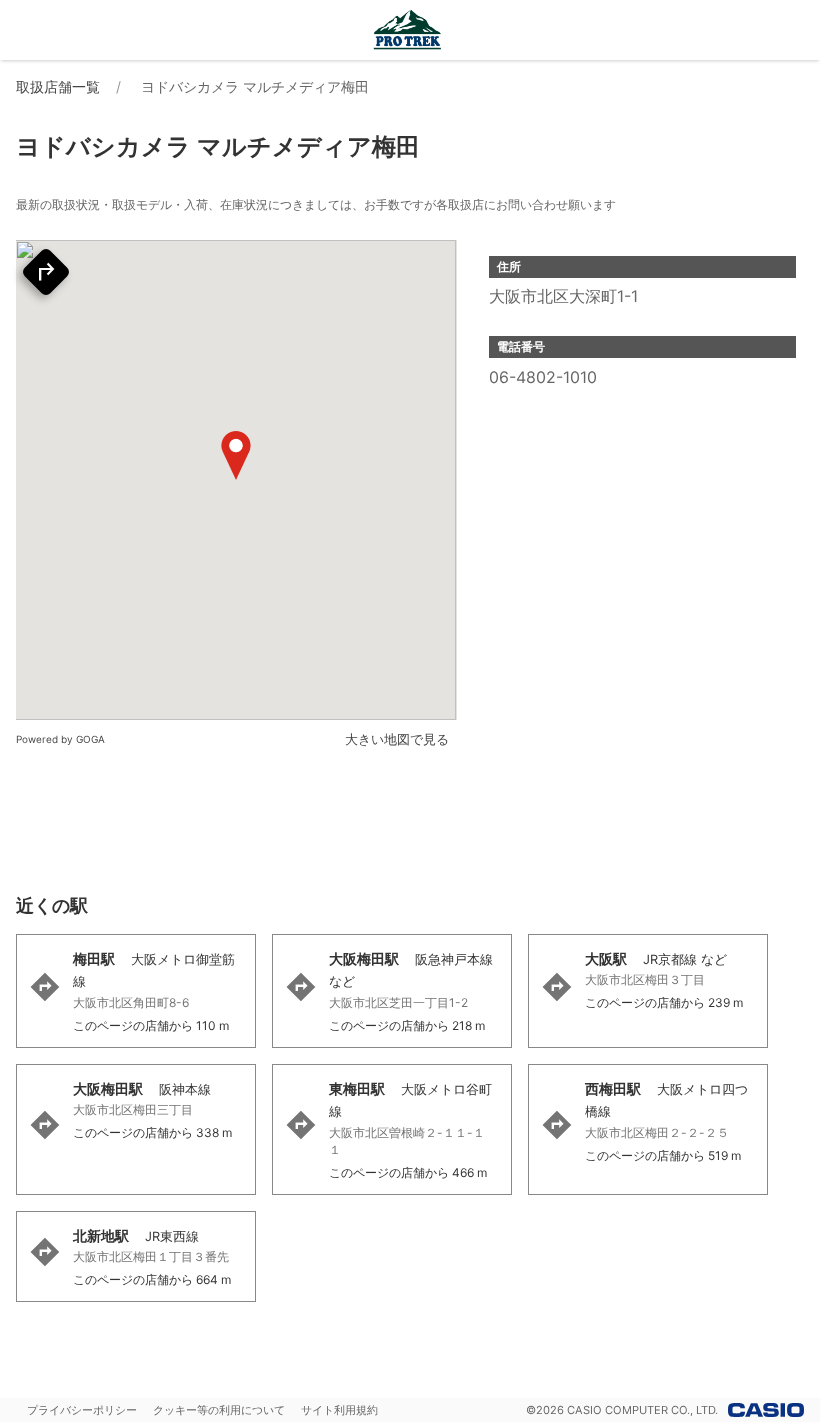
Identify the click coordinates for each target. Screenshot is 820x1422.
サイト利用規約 (339, 1410)
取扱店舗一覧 (58, 86)
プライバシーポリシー (82, 1410)
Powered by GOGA (60, 739)
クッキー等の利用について (219, 1410)
